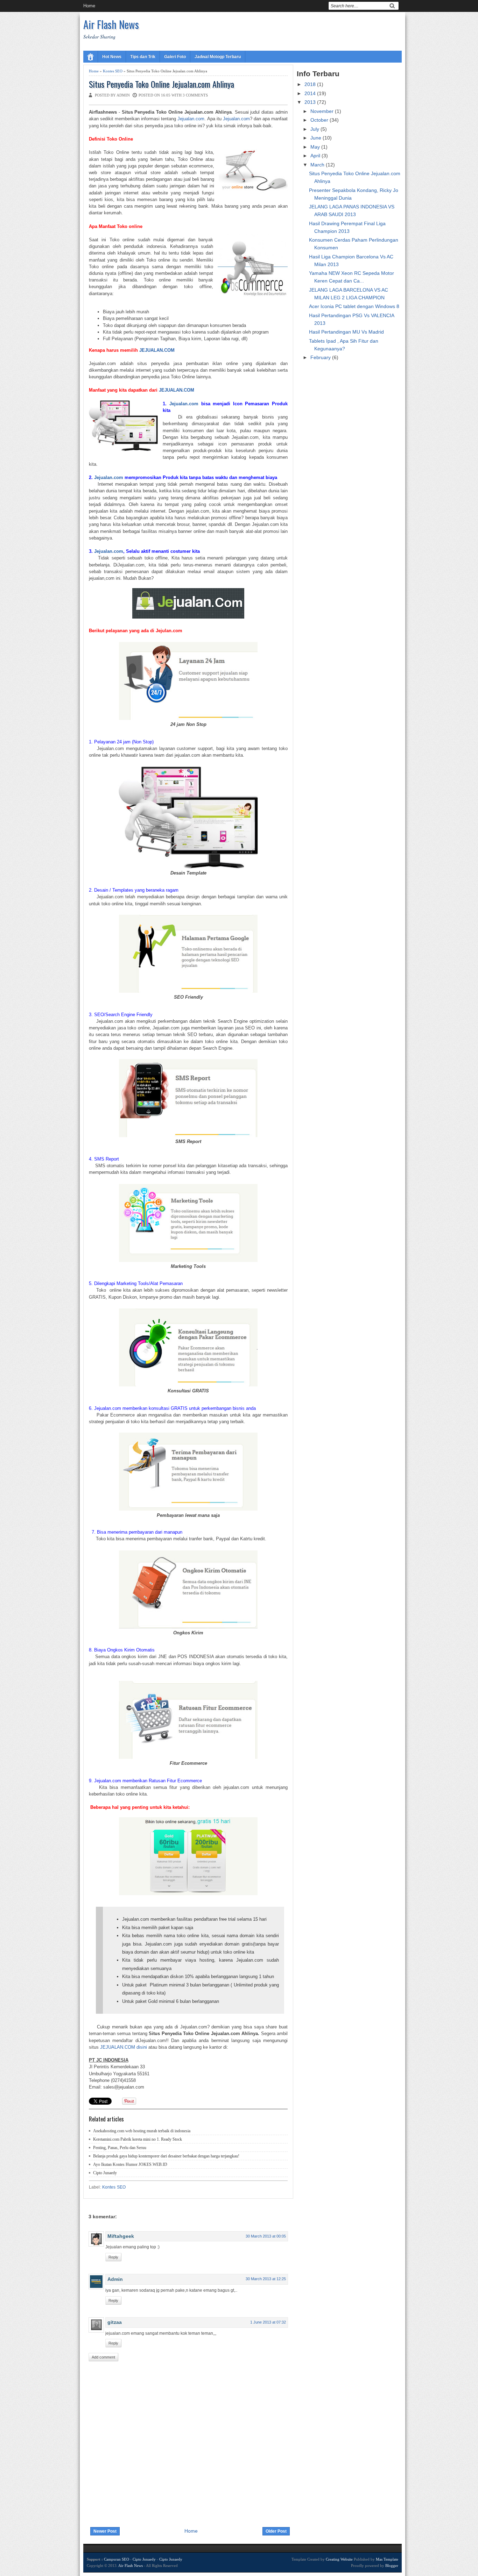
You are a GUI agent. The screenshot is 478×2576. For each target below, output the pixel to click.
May (316, 147)
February (321, 357)
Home (89, 6)
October (320, 120)
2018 (311, 84)
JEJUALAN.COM (157, 350)
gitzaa (115, 2322)
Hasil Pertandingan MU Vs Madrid (346, 332)
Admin (115, 2279)
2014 (311, 93)
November (323, 111)
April (316, 156)
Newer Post (105, 2531)
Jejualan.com (191, 119)
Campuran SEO (117, 2559)
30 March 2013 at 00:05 (266, 2236)
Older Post (276, 2531)
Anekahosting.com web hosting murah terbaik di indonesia (142, 2131)
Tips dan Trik (143, 57)
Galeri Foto (175, 57)
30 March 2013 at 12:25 (266, 2279)
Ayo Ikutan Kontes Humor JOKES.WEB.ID (130, 2164)
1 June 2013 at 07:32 (268, 2322)
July (315, 129)
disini (142, 2047)
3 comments (195, 95)
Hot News (112, 57)
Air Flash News (111, 24)
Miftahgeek (121, 2236)
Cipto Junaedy (105, 2173)
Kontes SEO (113, 71)
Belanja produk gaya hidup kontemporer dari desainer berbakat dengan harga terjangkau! (166, 2156)
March (318, 165)
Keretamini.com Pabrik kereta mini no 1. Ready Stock (138, 2139)
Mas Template (387, 2559)
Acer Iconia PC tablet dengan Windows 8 (354, 306)
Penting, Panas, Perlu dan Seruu (120, 2148)
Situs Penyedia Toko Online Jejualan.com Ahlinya (161, 84)
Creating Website (339, 2559)
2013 (311, 102)
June (317, 138)
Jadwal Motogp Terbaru (218, 57)
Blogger (392, 2566)
